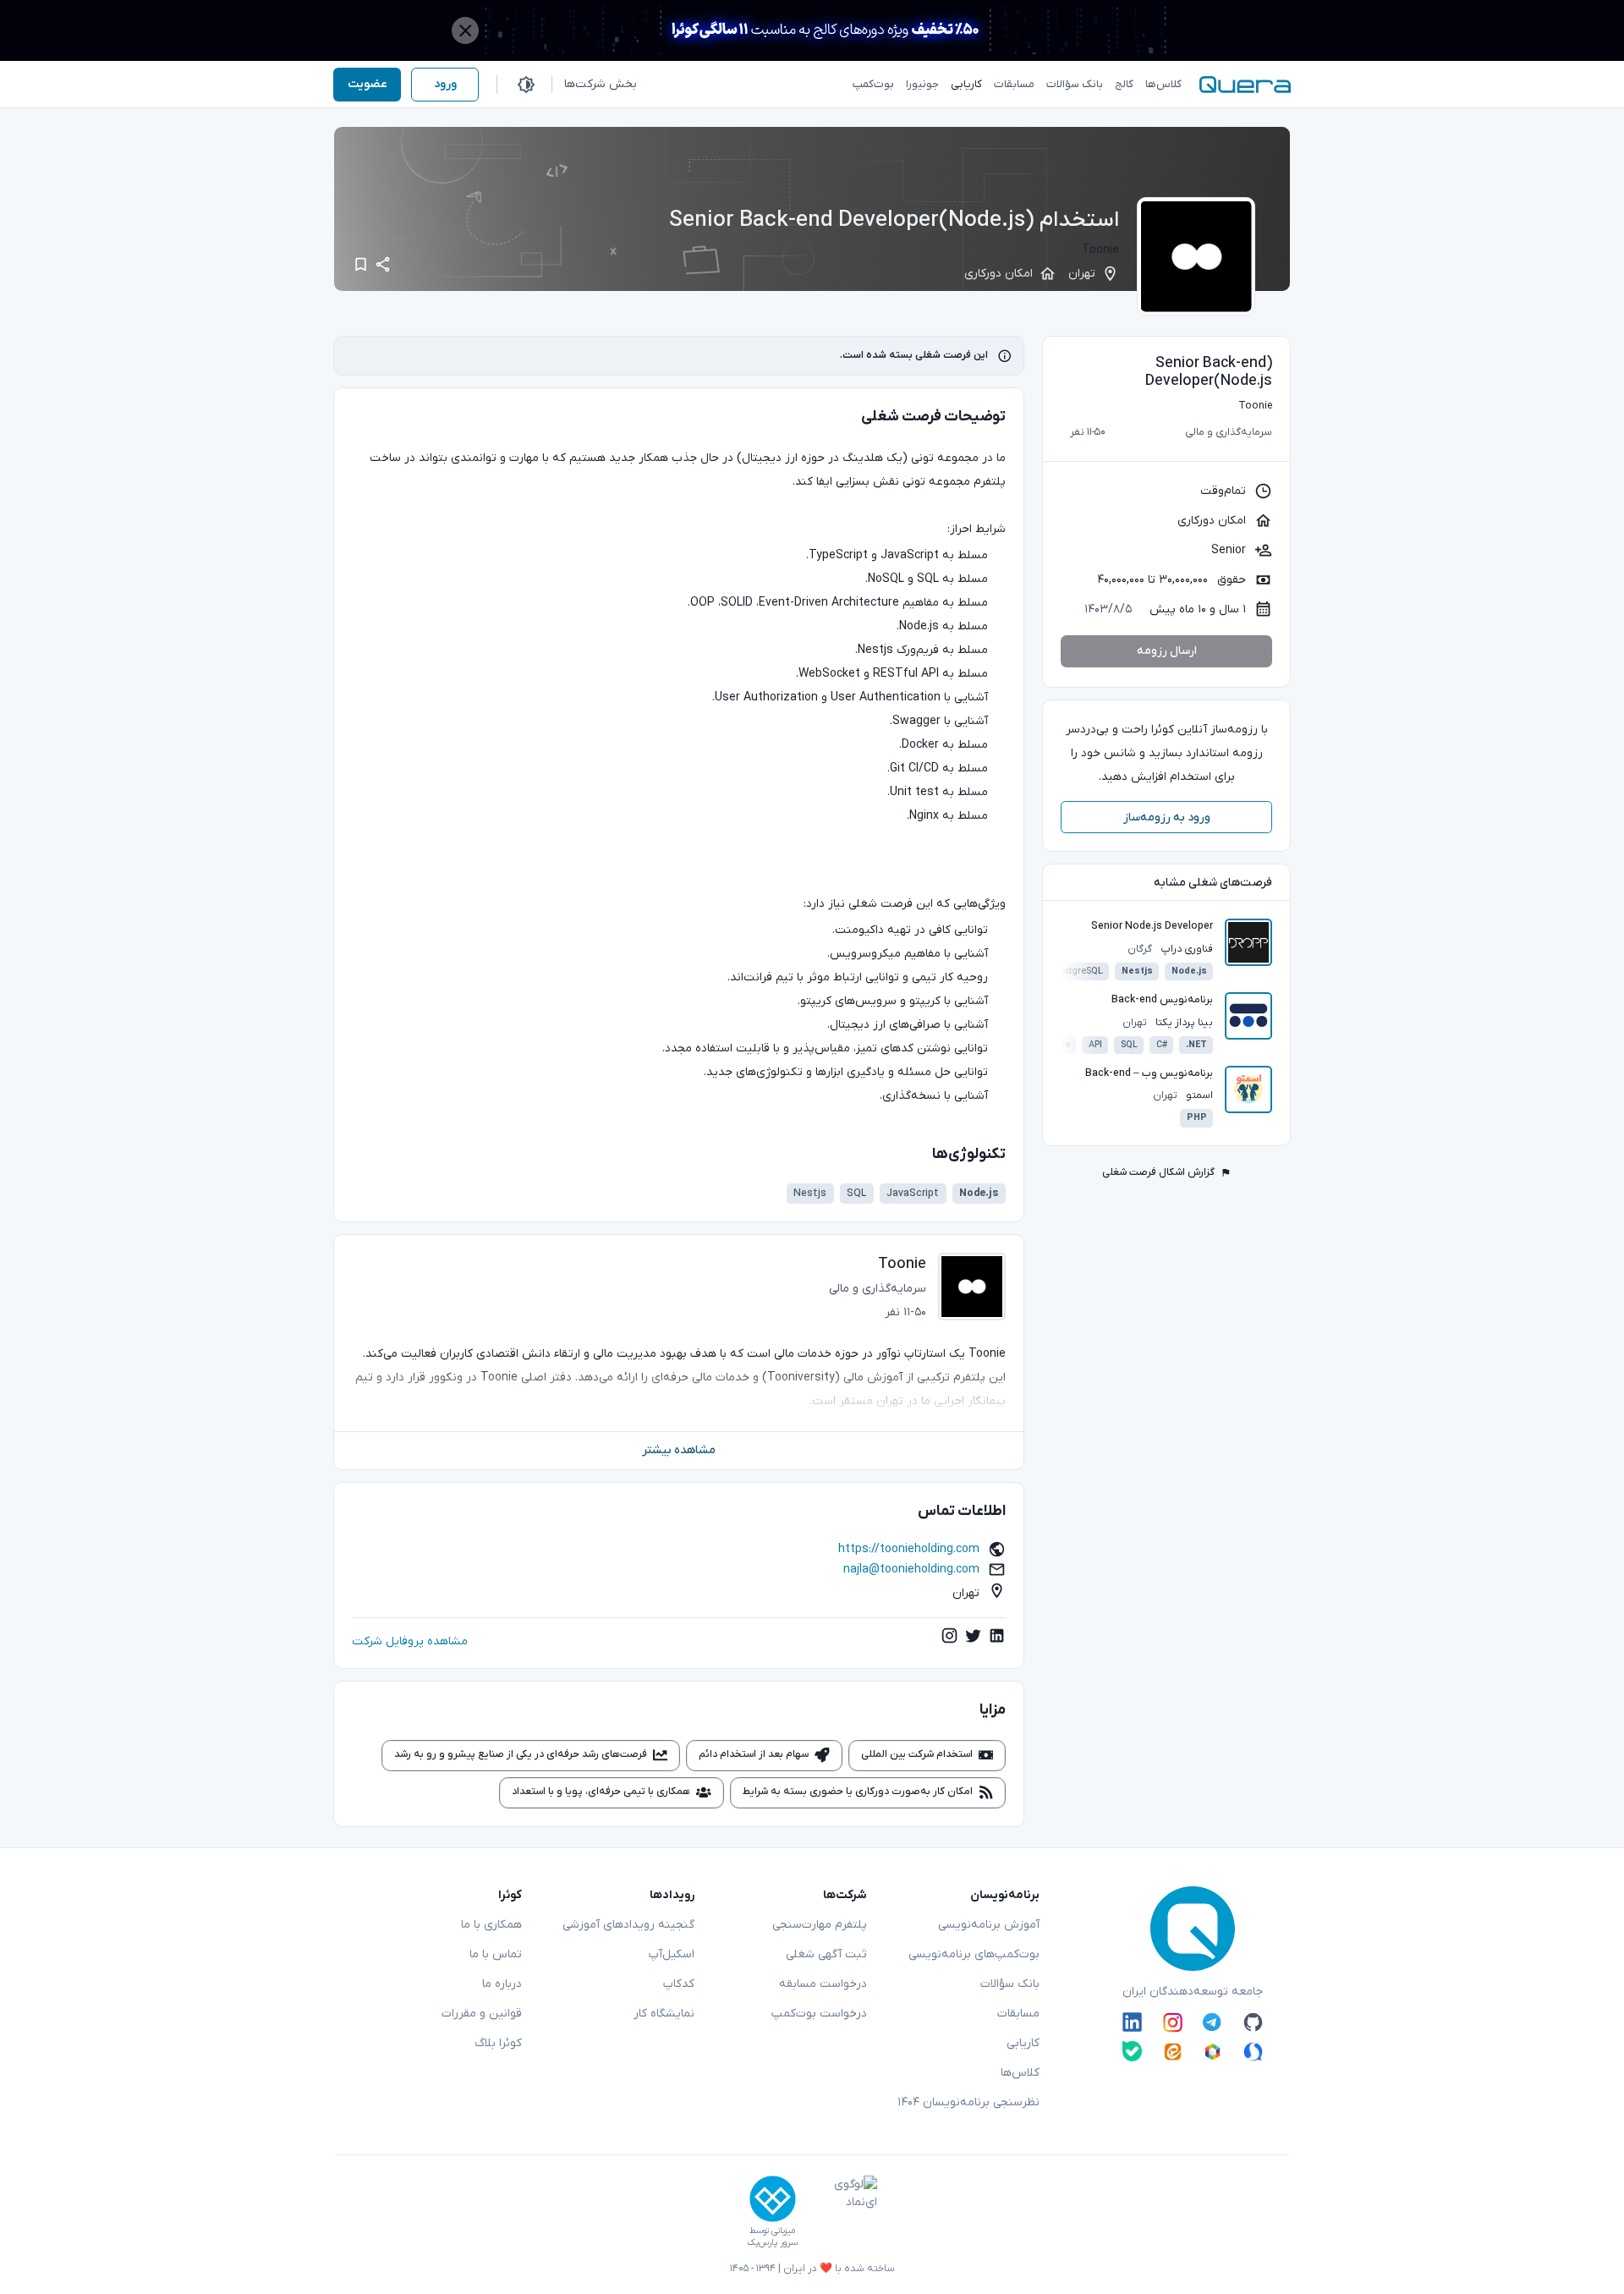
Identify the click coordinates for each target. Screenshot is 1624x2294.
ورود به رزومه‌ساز (1167, 818)
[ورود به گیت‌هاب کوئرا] (1253, 2022)
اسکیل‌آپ (672, 1954)
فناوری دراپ (1187, 949)
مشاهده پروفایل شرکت (410, 1641)
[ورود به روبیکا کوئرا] (1213, 2051)
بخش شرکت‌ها (601, 84)
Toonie (1100, 250)
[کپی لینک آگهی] (383, 265)
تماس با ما (496, 1954)
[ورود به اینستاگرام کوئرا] (1173, 2022)
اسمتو (1199, 1095)
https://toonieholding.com (909, 1549)
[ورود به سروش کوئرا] (1253, 2051)
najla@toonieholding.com (911, 1570)
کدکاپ (679, 1984)
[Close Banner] (465, 30)
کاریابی (1023, 2043)
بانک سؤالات (1010, 1984)
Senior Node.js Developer (1152, 926)
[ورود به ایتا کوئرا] (1173, 2051)
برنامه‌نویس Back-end (1162, 1000)
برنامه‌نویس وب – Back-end (1149, 1073)
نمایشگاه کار (664, 2014)
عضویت (368, 84)
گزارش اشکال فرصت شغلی (1158, 1172)
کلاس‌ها (1020, 2073)
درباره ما (502, 1984)
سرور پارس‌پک (772, 2243)
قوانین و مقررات (482, 2014)
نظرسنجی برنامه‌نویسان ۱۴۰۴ (968, 2102)
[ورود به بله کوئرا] (1132, 2051)
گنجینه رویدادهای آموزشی (628, 1925)
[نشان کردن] (361, 264)
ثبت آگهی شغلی (826, 1954)
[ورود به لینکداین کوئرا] (1132, 2022)
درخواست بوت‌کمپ (819, 2014)
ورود (445, 84)
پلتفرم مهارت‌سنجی (820, 1925)
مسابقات (1018, 2014)
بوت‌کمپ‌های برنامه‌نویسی (974, 1954)
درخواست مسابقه (823, 1984)
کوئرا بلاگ (498, 2043)
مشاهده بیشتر (679, 1450)
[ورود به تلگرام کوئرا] (1213, 2022)
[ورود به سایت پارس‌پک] (773, 2199)
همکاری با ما (491, 1925)
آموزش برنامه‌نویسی (989, 1925)
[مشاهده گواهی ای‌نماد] (843, 2212)
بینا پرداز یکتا (1184, 1023)
